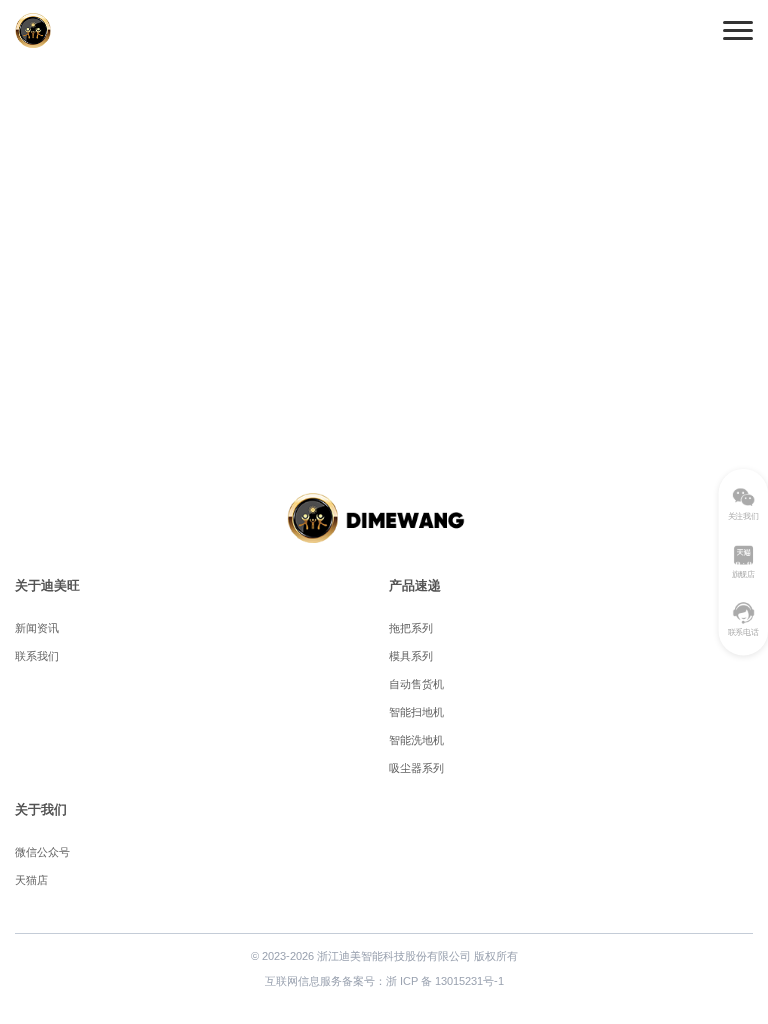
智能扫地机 (416, 712)
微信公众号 (42, 852)
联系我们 (37, 656)
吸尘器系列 (416, 768)
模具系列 (411, 656)
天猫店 (31, 880)
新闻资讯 (37, 628)
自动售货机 (416, 684)
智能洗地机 (416, 740)
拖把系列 (411, 628)
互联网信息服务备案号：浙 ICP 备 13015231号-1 (384, 981)
